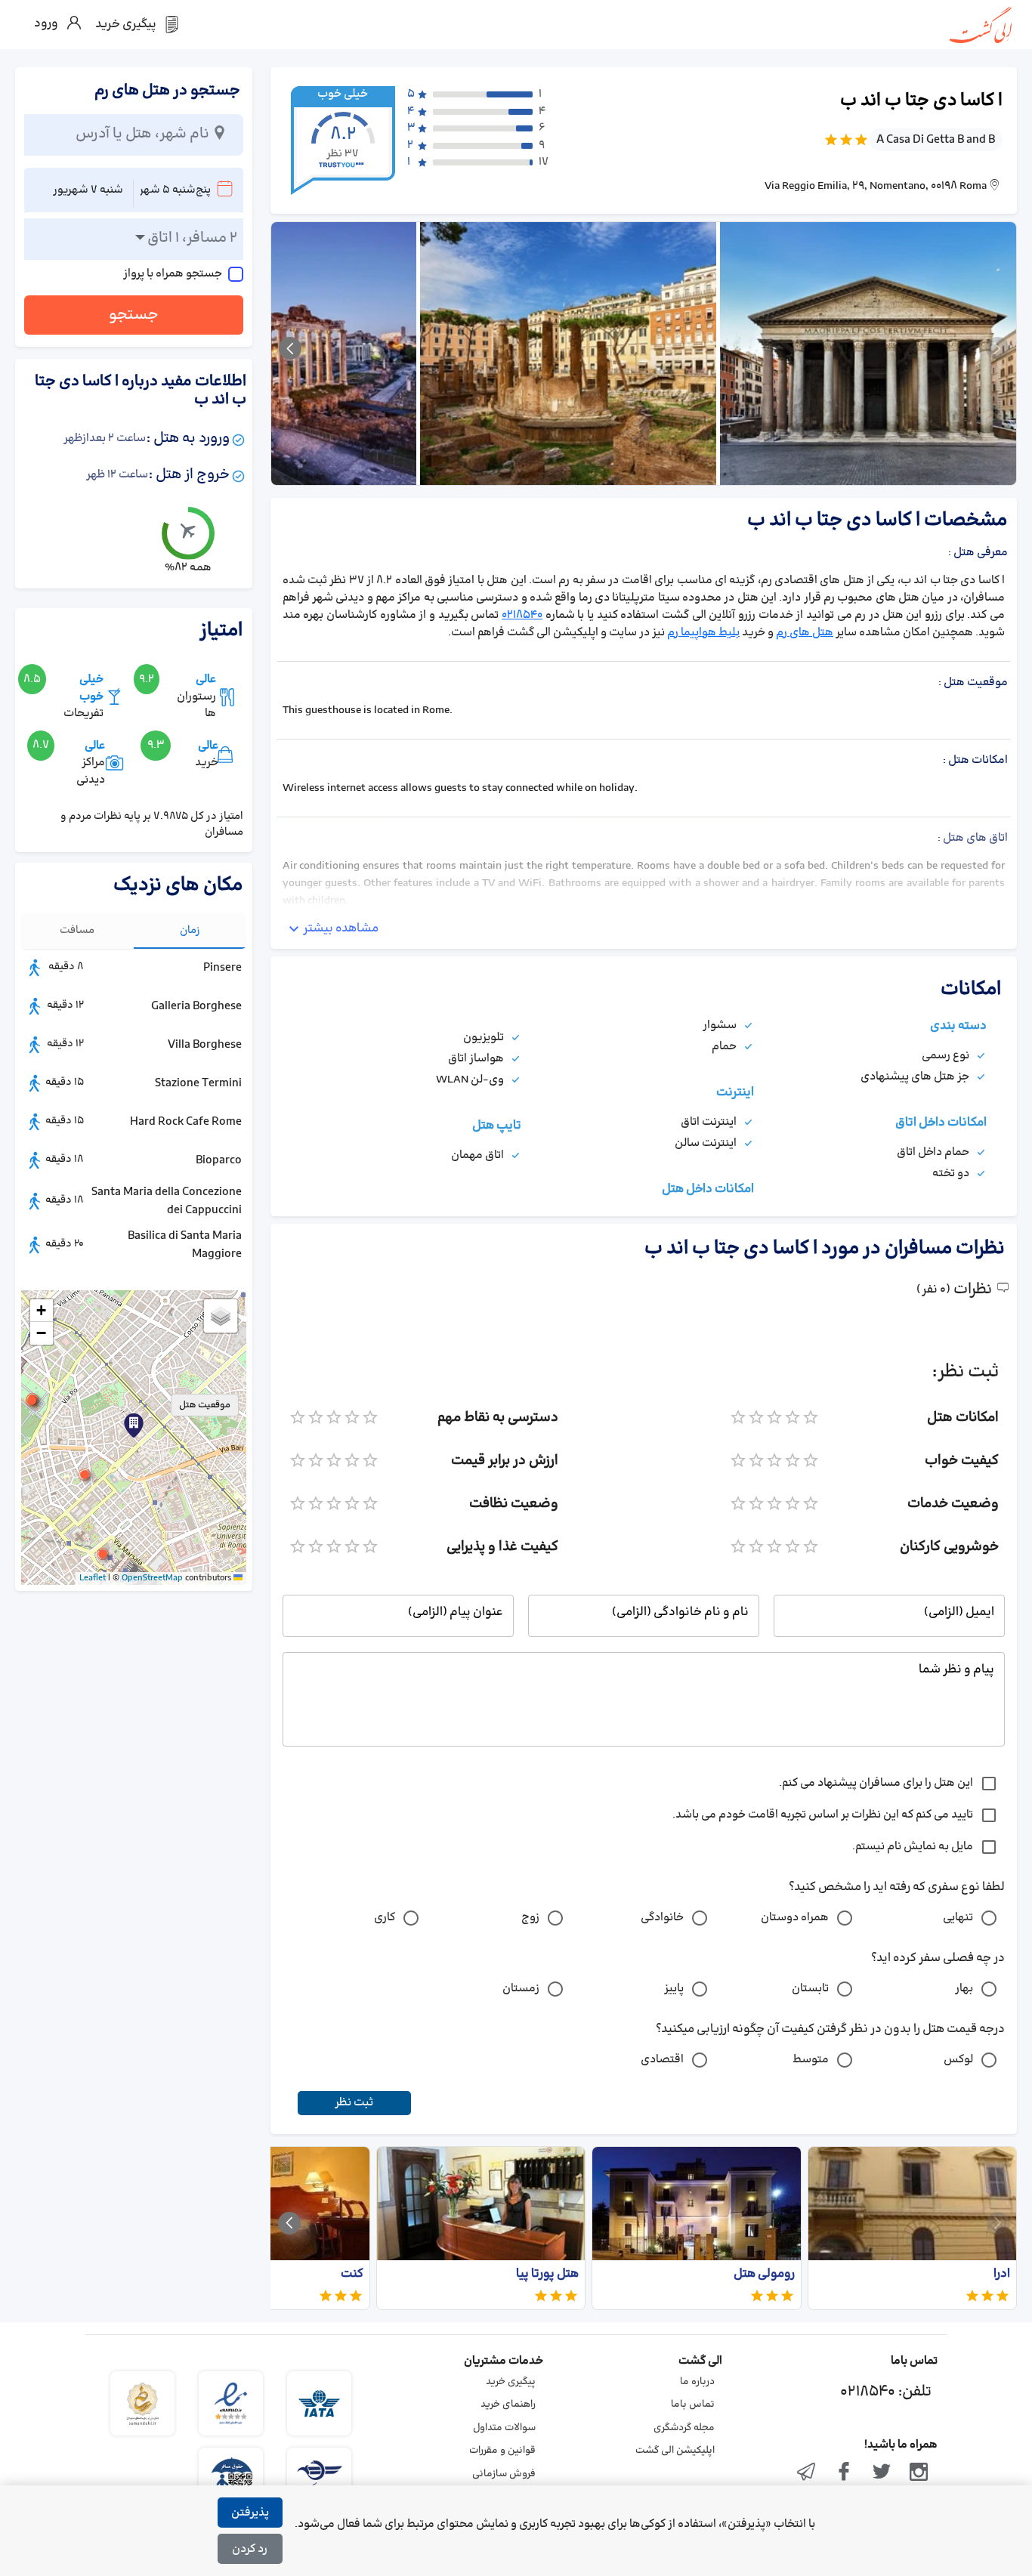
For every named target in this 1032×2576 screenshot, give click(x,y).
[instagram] (919, 2473)
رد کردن (250, 2549)
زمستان (521, 1989)
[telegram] (807, 2473)
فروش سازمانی (504, 2474)
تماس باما (693, 2405)
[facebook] (844, 2473)
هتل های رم (805, 633)
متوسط (811, 2060)
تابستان (810, 1989)
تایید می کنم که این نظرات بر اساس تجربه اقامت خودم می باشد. (823, 1815)
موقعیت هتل (205, 1405)
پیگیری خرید (511, 2382)
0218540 (522, 615)
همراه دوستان (795, 1918)
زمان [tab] (190, 930)
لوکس (958, 2060)
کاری (385, 1918)
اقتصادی (662, 2060)
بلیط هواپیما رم (703, 633)
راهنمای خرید (508, 2405)
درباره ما (697, 2382)
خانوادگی (662, 1918)
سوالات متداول (504, 2428)
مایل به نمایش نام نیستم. (913, 1847)
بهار (964, 1989)
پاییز (674, 1989)
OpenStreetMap (152, 1578)
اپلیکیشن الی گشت (675, 2451)
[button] (85, 1475)
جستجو (134, 315)
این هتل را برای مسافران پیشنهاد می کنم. (876, 1783)
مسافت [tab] (77, 930)
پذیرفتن (250, 2513)
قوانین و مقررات (502, 2451)
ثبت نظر (354, 2103)
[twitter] (882, 2473)
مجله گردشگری (684, 2428)
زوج (530, 1918)
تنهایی (958, 1918)
